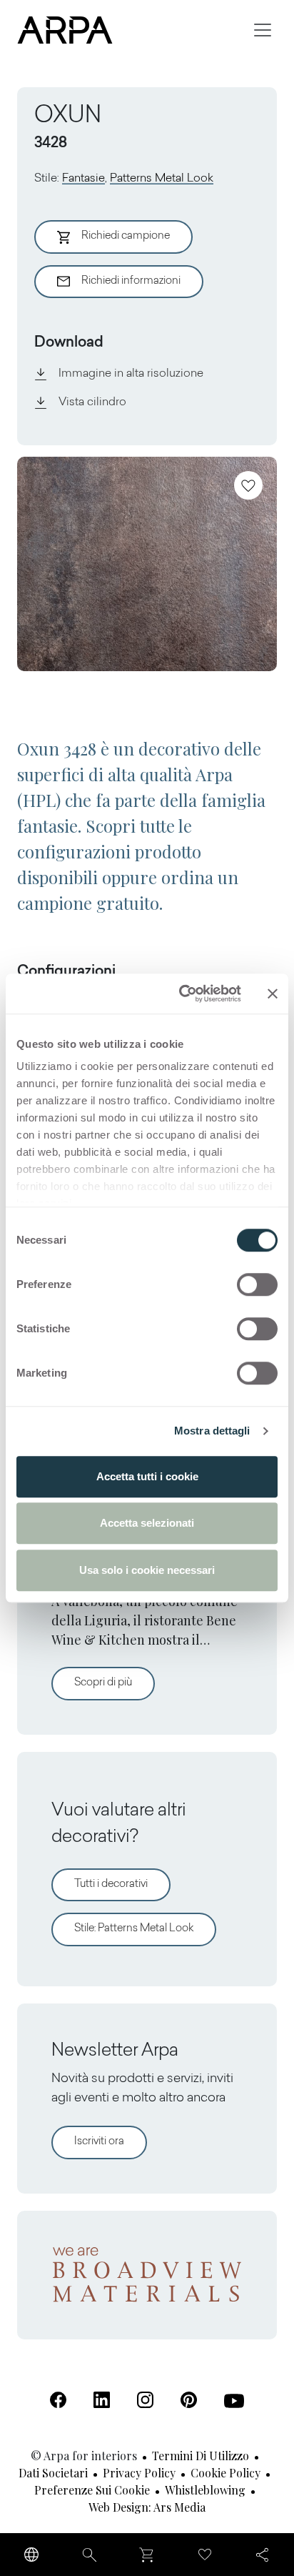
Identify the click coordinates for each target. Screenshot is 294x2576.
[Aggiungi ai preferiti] (248, 485)
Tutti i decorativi (111, 1884)
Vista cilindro (92, 402)
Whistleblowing (205, 2490)
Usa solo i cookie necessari (147, 1570)
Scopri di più (115, 1683)
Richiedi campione (126, 236)
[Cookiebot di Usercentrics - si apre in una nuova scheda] (182, 994)
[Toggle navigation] (263, 30)
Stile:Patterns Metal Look (134, 1929)
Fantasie (83, 179)
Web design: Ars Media (147, 2507)
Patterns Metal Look (162, 179)
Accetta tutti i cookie (147, 1476)
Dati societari (53, 2473)
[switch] (257, 1284)
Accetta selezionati (147, 1523)
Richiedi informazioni (131, 281)
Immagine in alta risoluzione (131, 374)
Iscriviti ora (99, 2142)
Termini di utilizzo (201, 2456)
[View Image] (147, 564)
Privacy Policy (139, 2473)
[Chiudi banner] (273, 994)
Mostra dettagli (212, 1431)
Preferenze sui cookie (92, 2490)
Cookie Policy (225, 2473)
